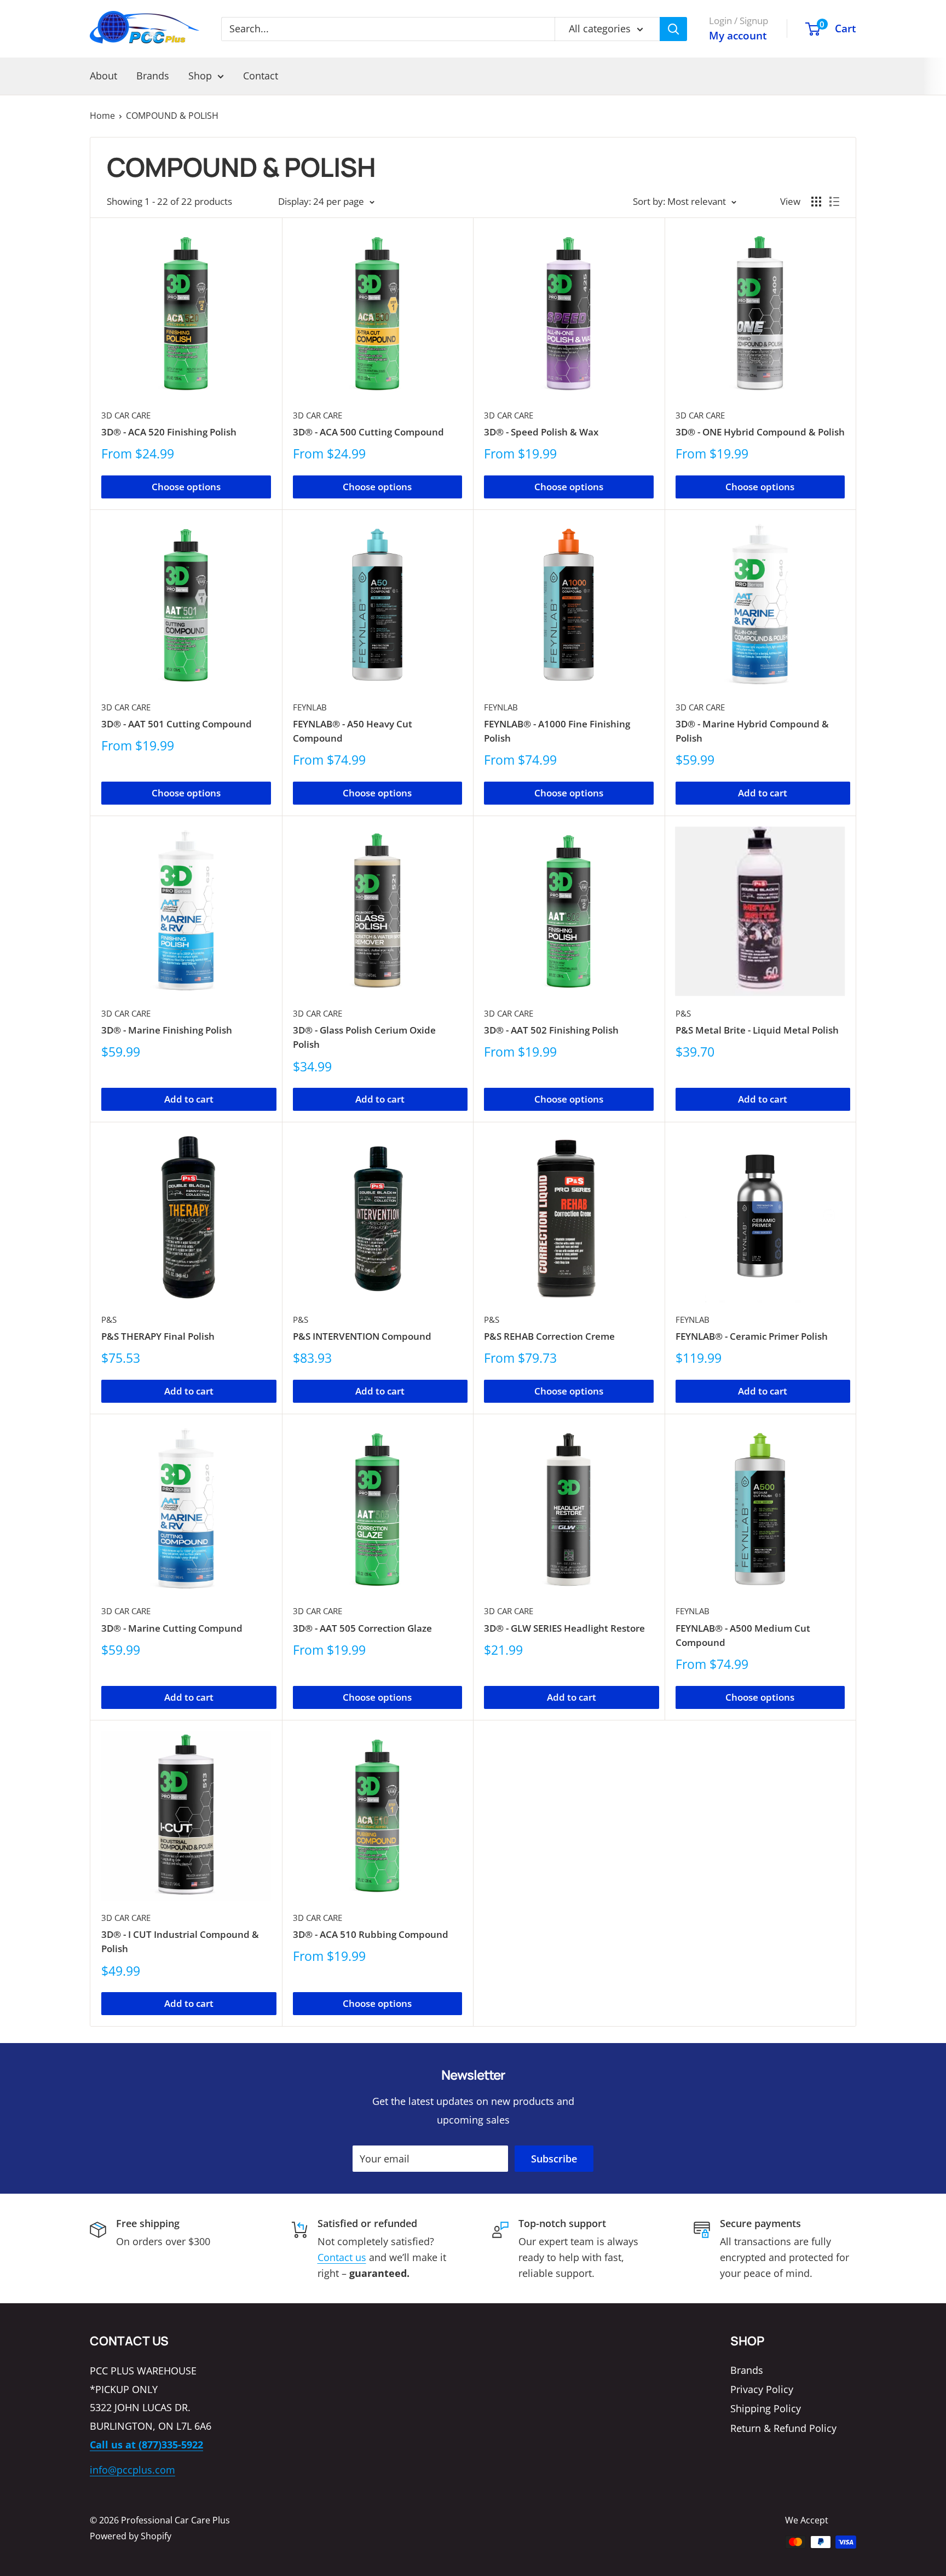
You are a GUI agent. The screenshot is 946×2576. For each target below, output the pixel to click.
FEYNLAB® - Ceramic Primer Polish (752, 1336)
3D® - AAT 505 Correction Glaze (362, 1628)
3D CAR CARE (126, 415)
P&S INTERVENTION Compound (362, 1336)
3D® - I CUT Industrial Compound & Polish (180, 1941)
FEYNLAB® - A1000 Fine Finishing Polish (557, 731)
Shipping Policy (766, 2408)
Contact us (342, 2257)
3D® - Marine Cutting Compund (172, 1628)
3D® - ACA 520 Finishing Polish (169, 432)
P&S (683, 1013)
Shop (200, 76)
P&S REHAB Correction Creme (549, 1336)
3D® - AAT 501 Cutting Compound (177, 724)
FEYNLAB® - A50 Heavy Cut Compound (353, 731)
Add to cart (763, 793)
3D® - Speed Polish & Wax (541, 432)
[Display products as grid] (816, 202)
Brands (153, 76)
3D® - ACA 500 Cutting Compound (368, 432)
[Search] (673, 29)
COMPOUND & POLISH (172, 116)
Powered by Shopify (131, 2536)
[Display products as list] (834, 202)
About (103, 76)
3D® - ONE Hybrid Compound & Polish (760, 432)
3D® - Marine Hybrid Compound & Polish (752, 731)
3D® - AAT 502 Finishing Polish (551, 1030)
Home (102, 116)
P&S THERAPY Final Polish (158, 1336)
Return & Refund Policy (783, 2428)
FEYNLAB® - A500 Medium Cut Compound (743, 1635)
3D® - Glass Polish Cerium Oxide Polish (364, 1037)
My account (738, 36)
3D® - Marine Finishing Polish (167, 1030)
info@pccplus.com (132, 2470)
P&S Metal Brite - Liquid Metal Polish (757, 1030)
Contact (261, 76)
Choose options (186, 487)
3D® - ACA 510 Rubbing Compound (371, 1934)
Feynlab (310, 707)
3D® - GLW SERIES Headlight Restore (564, 1628)
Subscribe (554, 2159)
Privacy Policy (762, 2389)
